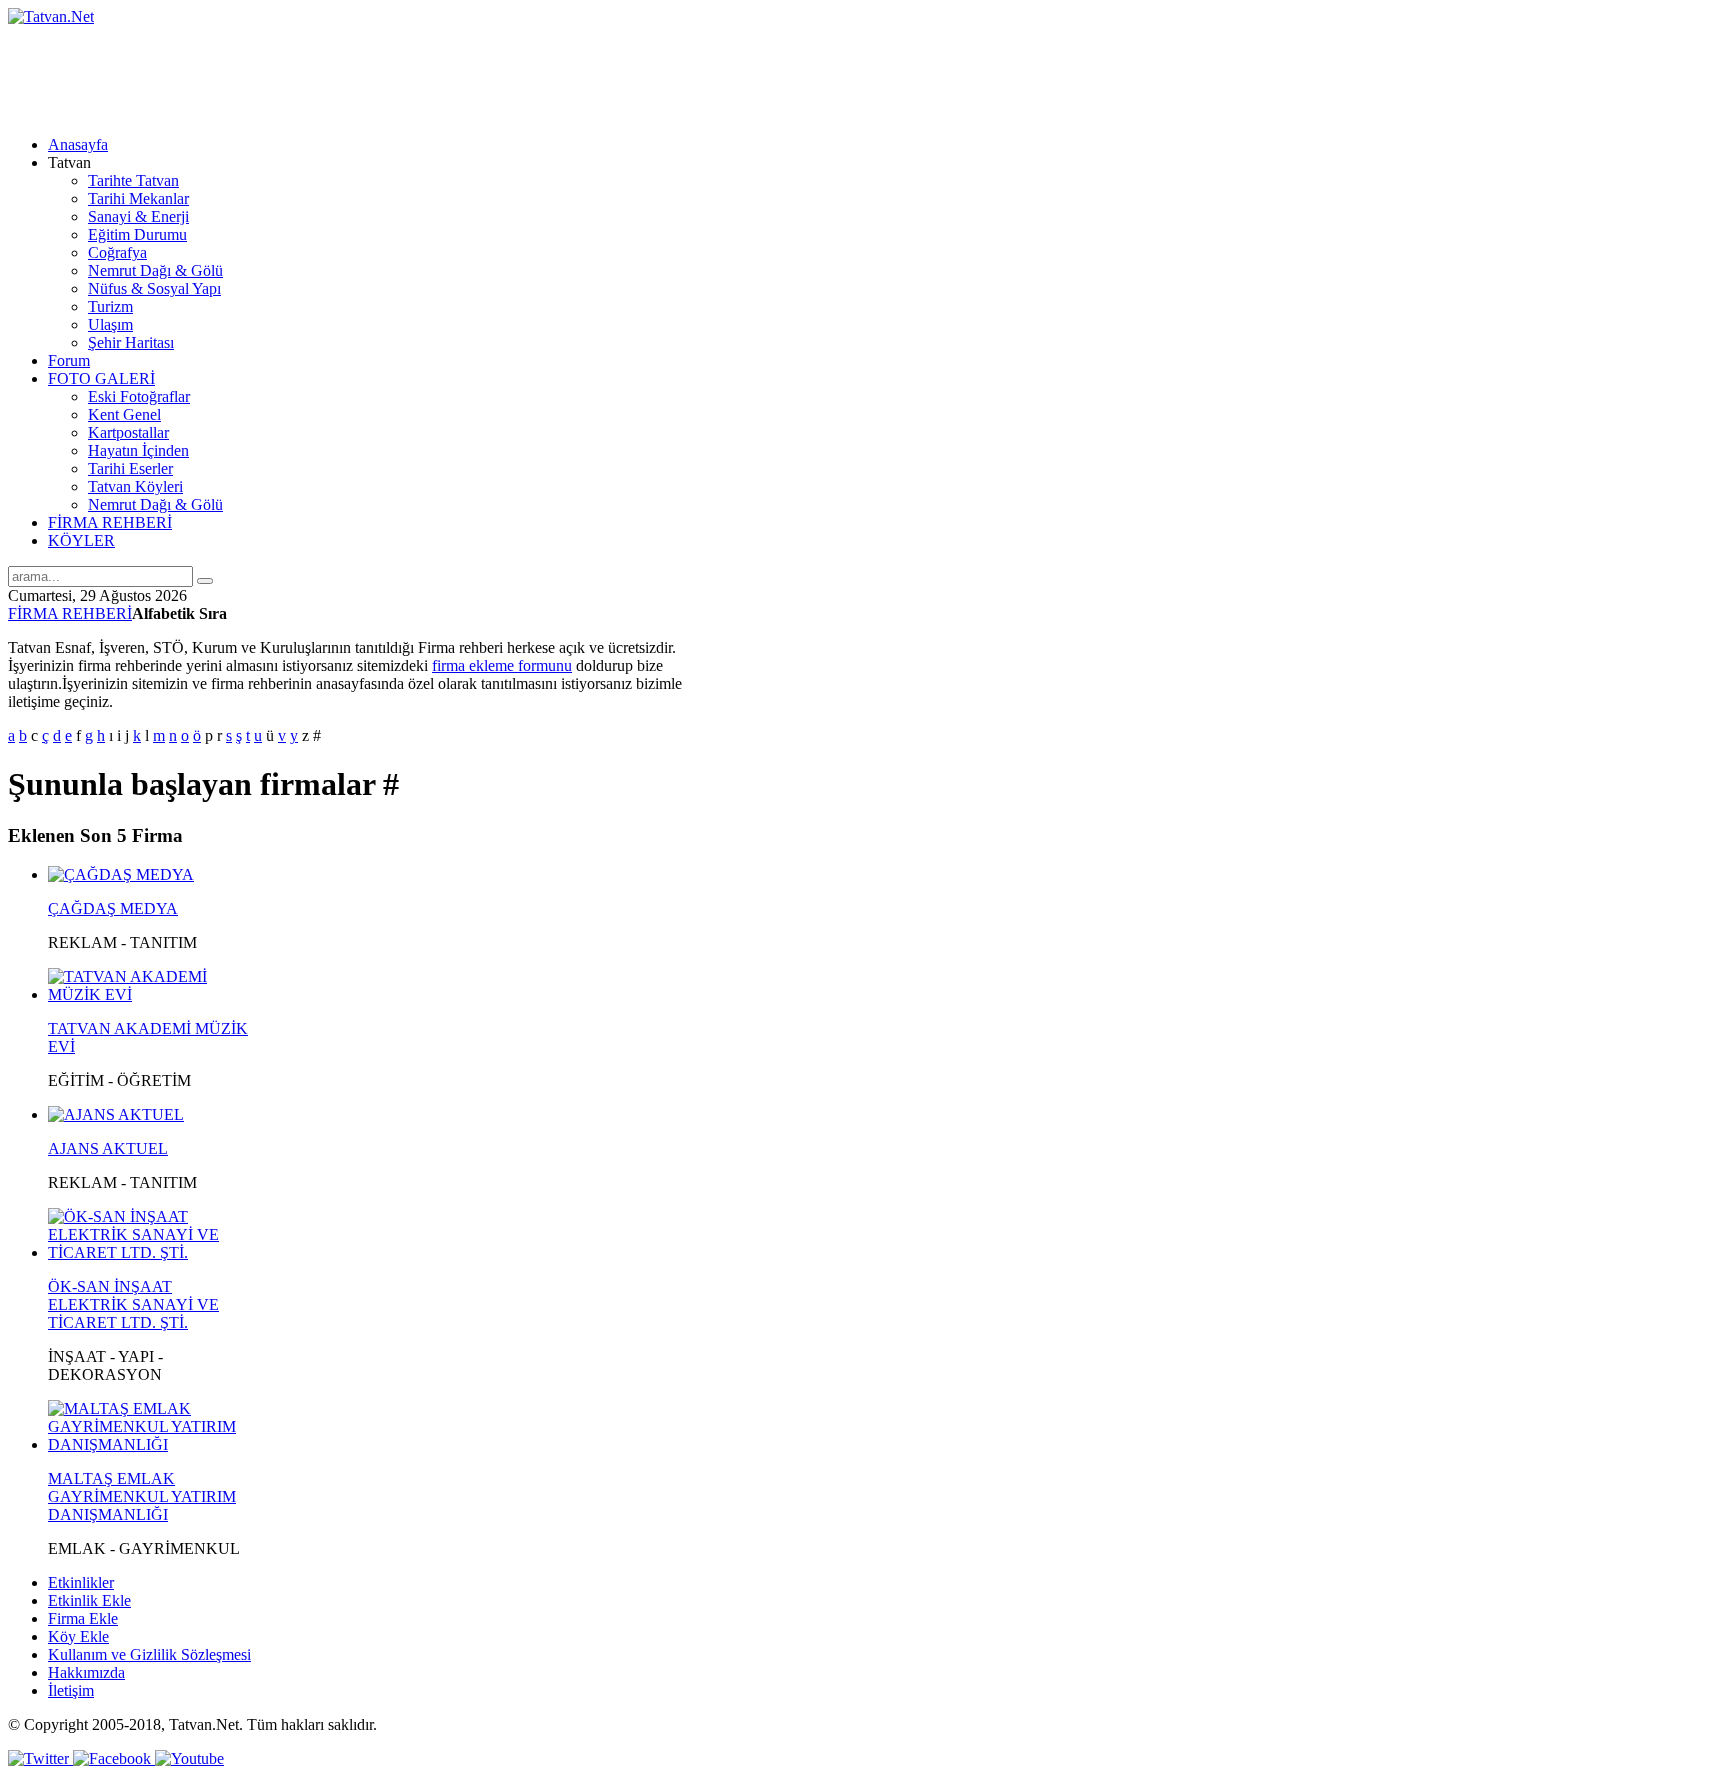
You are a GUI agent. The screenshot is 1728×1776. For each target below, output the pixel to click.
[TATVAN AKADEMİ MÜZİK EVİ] (150, 994)
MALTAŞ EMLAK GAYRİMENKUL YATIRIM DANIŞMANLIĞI (142, 1496)
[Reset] (205, 581)
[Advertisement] (372, 71)
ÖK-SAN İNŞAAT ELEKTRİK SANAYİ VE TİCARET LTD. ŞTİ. (133, 1304)
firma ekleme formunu (502, 665)
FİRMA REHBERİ (70, 613)
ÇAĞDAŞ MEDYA (113, 908)
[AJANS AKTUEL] (116, 1114)
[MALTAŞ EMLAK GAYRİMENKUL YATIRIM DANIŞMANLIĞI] (150, 1444)
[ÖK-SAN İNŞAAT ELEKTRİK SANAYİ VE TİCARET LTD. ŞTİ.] (150, 1252)
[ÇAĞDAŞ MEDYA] (121, 874)
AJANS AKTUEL (108, 1148)
